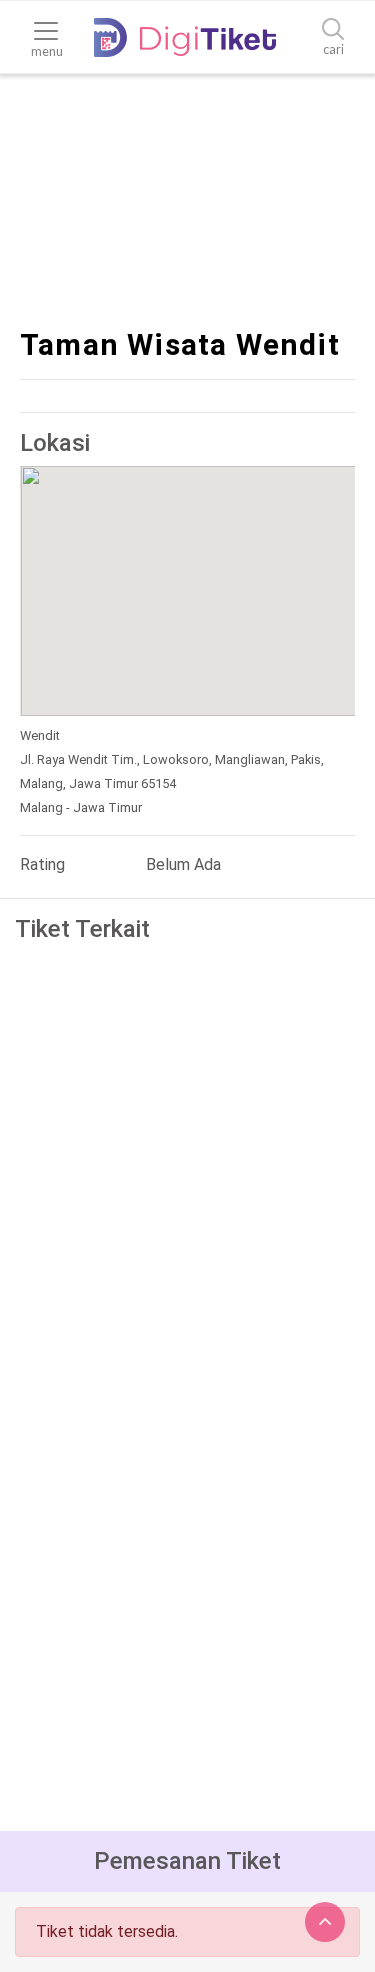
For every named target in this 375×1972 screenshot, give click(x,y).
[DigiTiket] (185, 37)
